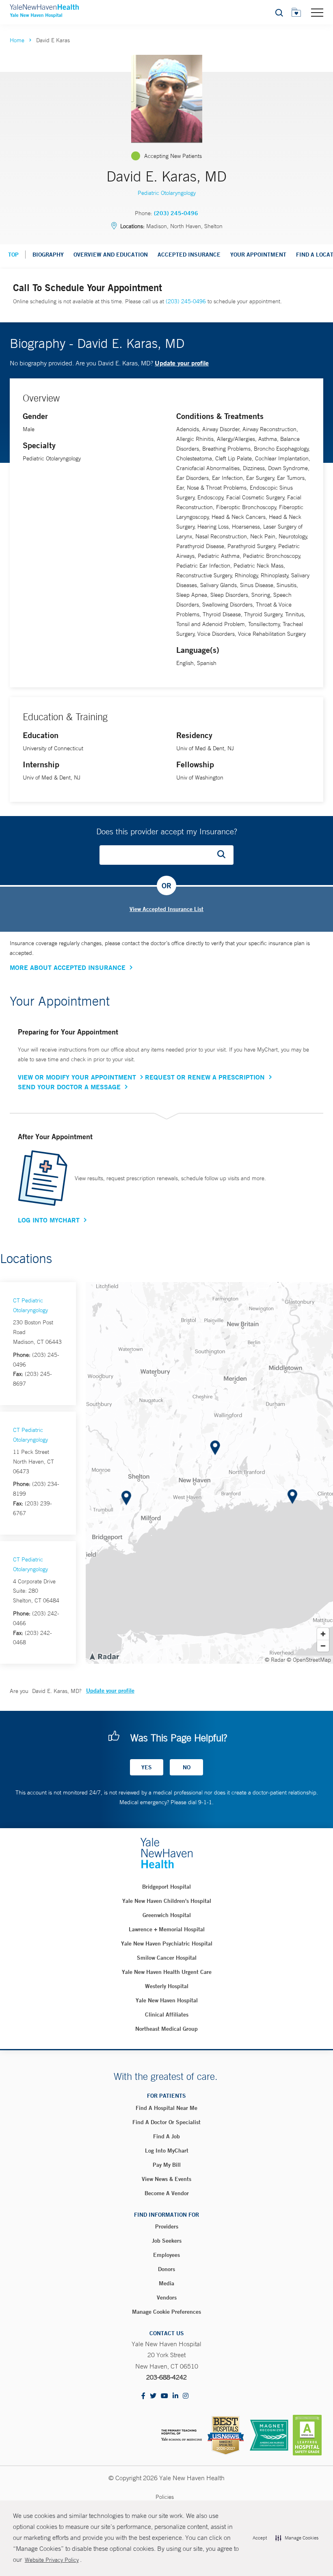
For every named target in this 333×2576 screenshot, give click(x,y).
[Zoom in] (323, 1634)
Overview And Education (111, 255)
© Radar (275, 1660)
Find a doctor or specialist (166, 2122)
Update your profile (182, 363)
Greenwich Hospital (167, 1915)
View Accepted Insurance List (166, 909)
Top (13, 255)
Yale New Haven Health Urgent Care (167, 1972)
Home (17, 40)
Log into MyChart (167, 2151)
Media (166, 2283)
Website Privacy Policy (52, 2560)
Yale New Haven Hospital (167, 2000)
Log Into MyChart (49, 1220)
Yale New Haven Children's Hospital (167, 1901)
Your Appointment (258, 255)
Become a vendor (167, 2193)
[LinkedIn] (175, 2396)
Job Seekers (167, 2241)
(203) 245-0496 (176, 213)
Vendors (167, 2297)
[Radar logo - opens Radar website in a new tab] (104, 1656)
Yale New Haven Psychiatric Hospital (167, 1943)
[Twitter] (153, 2396)
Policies (165, 2497)
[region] (209, 1473)
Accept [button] (260, 2538)
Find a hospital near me (166, 2108)
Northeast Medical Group (166, 2029)
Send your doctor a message (69, 1087)
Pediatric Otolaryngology (167, 193)
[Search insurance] (224, 855)
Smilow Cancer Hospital (167, 1958)
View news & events (166, 2179)
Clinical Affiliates (167, 2015)
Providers (167, 2226)
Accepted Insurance (189, 255)
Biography (48, 255)
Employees (166, 2255)
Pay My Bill (167, 2165)
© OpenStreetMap (309, 1660)
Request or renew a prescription (205, 1077)
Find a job (166, 2136)
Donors (166, 2269)
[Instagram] (186, 2396)
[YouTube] (164, 2396)
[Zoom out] (323, 1646)
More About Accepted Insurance (68, 967)
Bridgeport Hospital (166, 1887)
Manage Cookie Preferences (166, 2312)
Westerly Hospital (167, 1986)
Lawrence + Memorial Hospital (167, 1929)
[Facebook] (143, 2396)
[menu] (317, 12)
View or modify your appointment (77, 1077)
